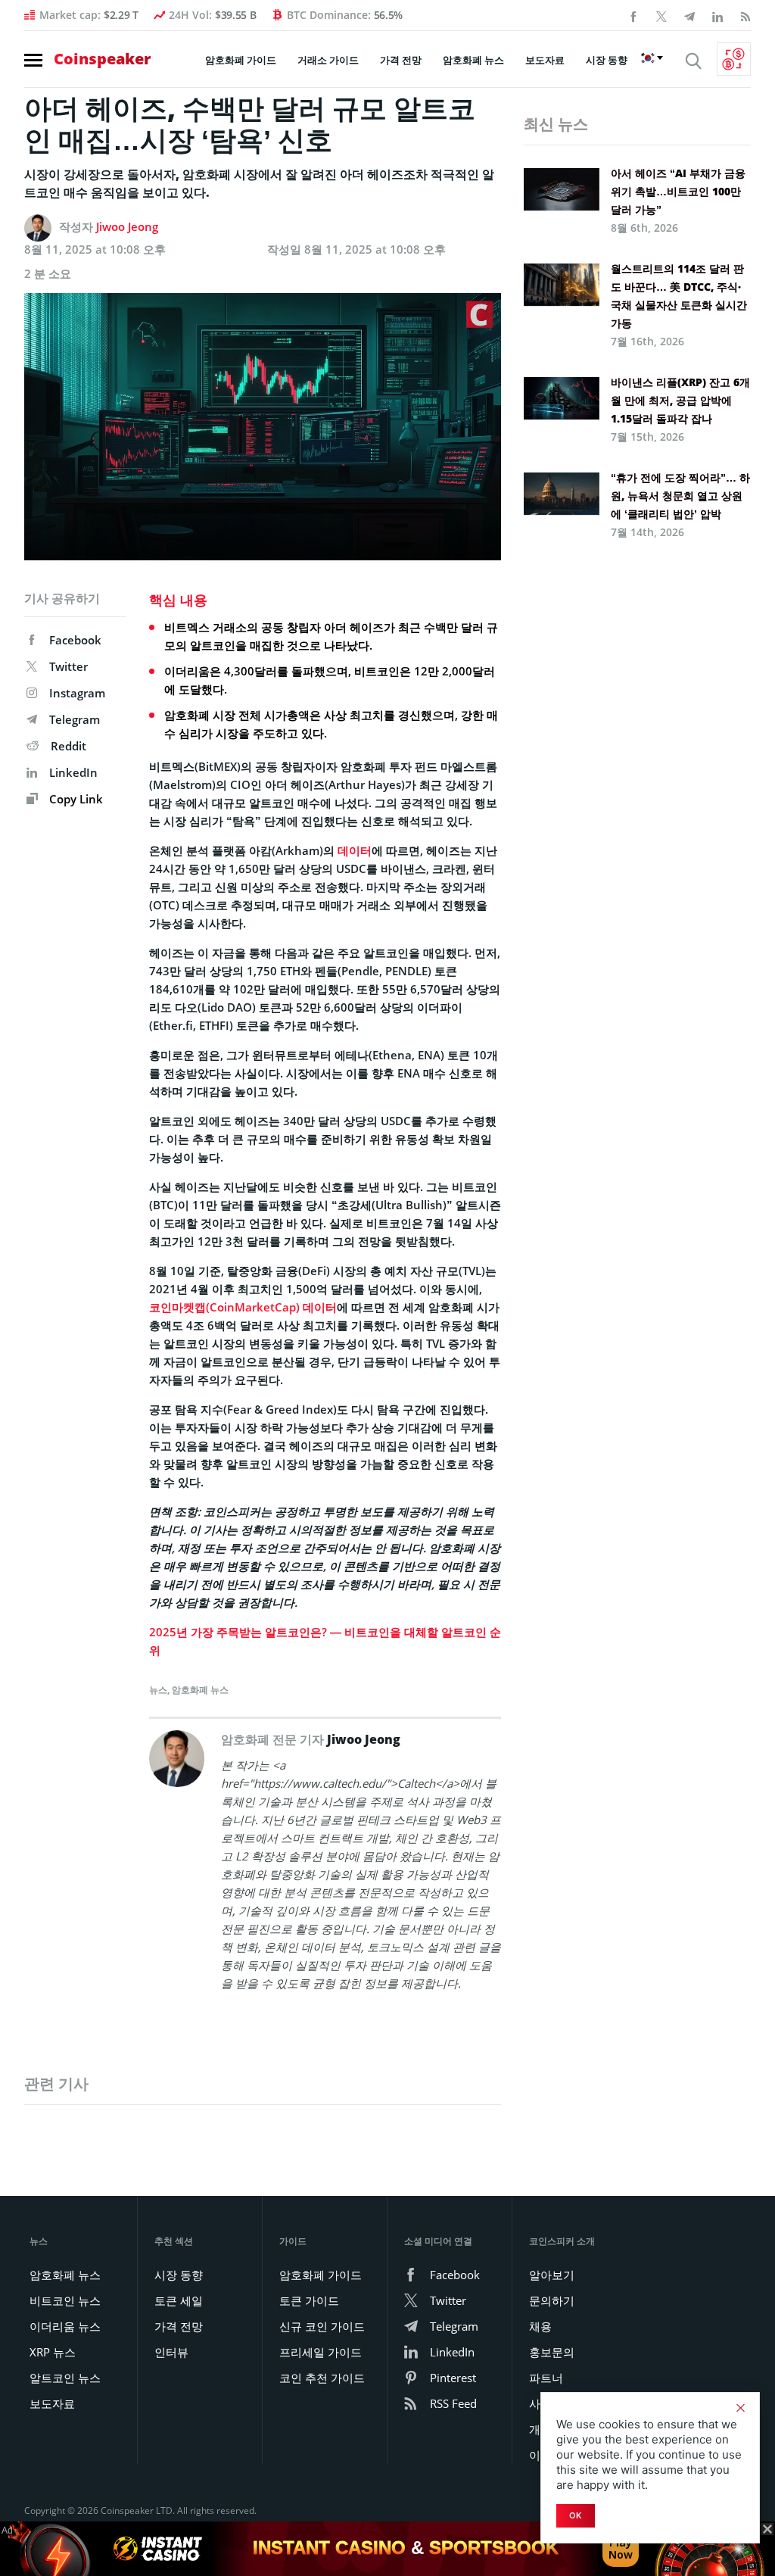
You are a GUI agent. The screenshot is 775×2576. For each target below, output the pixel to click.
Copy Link (75, 799)
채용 (540, 2326)
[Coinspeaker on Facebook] (633, 15)
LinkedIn (73, 772)
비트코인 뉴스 (65, 2300)
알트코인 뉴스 (65, 2378)
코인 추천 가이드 (322, 2378)
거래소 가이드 (328, 60)
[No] (740, 2408)
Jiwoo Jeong (127, 226)
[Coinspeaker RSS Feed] (745, 15)
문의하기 (552, 2300)
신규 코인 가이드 (322, 2326)
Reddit (68, 746)
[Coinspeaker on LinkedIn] (717, 15)
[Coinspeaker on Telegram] (689, 15)
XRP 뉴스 (53, 2352)
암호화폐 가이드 (241, 60)
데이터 (355, 850)
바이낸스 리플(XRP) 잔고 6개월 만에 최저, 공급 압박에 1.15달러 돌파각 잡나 (680, 400)
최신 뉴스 (556, 124)
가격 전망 (401, 60)
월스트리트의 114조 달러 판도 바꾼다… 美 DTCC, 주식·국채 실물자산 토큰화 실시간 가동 (679, 296)
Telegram (75, 719)
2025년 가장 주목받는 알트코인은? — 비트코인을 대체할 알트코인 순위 (325, 1641)
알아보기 (552, 2275)
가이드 (293, 2241)
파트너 (546, 2378)
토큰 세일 (179, 2300)
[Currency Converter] (734, 59)
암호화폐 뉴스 (473, 60)
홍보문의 (552, 2352)
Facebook (75, 640)
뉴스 (158, 1690)
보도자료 (545, 60)
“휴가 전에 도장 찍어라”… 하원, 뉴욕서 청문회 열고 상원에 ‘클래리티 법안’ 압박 (680, 496)
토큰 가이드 (309, 2300)
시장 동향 (607, 60)
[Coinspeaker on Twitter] (661, 15)
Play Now (621, 2548)
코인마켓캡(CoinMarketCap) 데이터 (243, 1307)
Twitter (68, 666)
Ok (576, 2515)
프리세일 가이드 (321, 2352)
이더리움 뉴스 (65, 2326)
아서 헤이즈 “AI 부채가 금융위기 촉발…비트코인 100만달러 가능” (678, 191)
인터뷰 (171, 2352)
